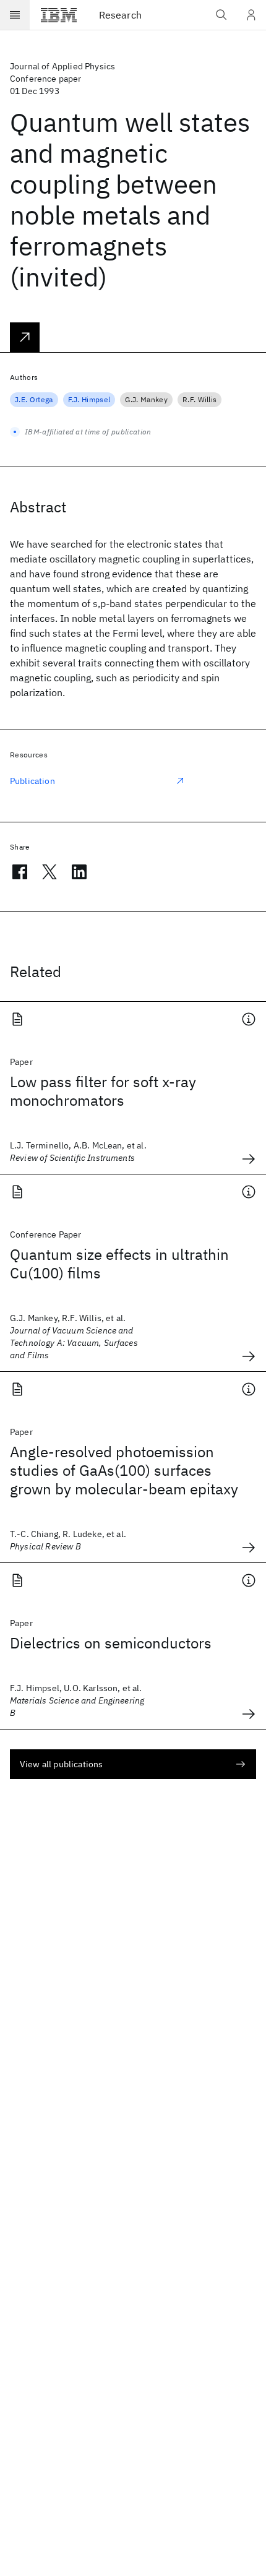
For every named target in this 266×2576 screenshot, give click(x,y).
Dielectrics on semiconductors (111, 1643)
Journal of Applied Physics (62, 66)
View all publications (61, 1764)
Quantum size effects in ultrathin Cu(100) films (119, 1264)
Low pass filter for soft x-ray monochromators (103, 1091)
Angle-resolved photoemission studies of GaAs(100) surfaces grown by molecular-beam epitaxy (124, 1470)
